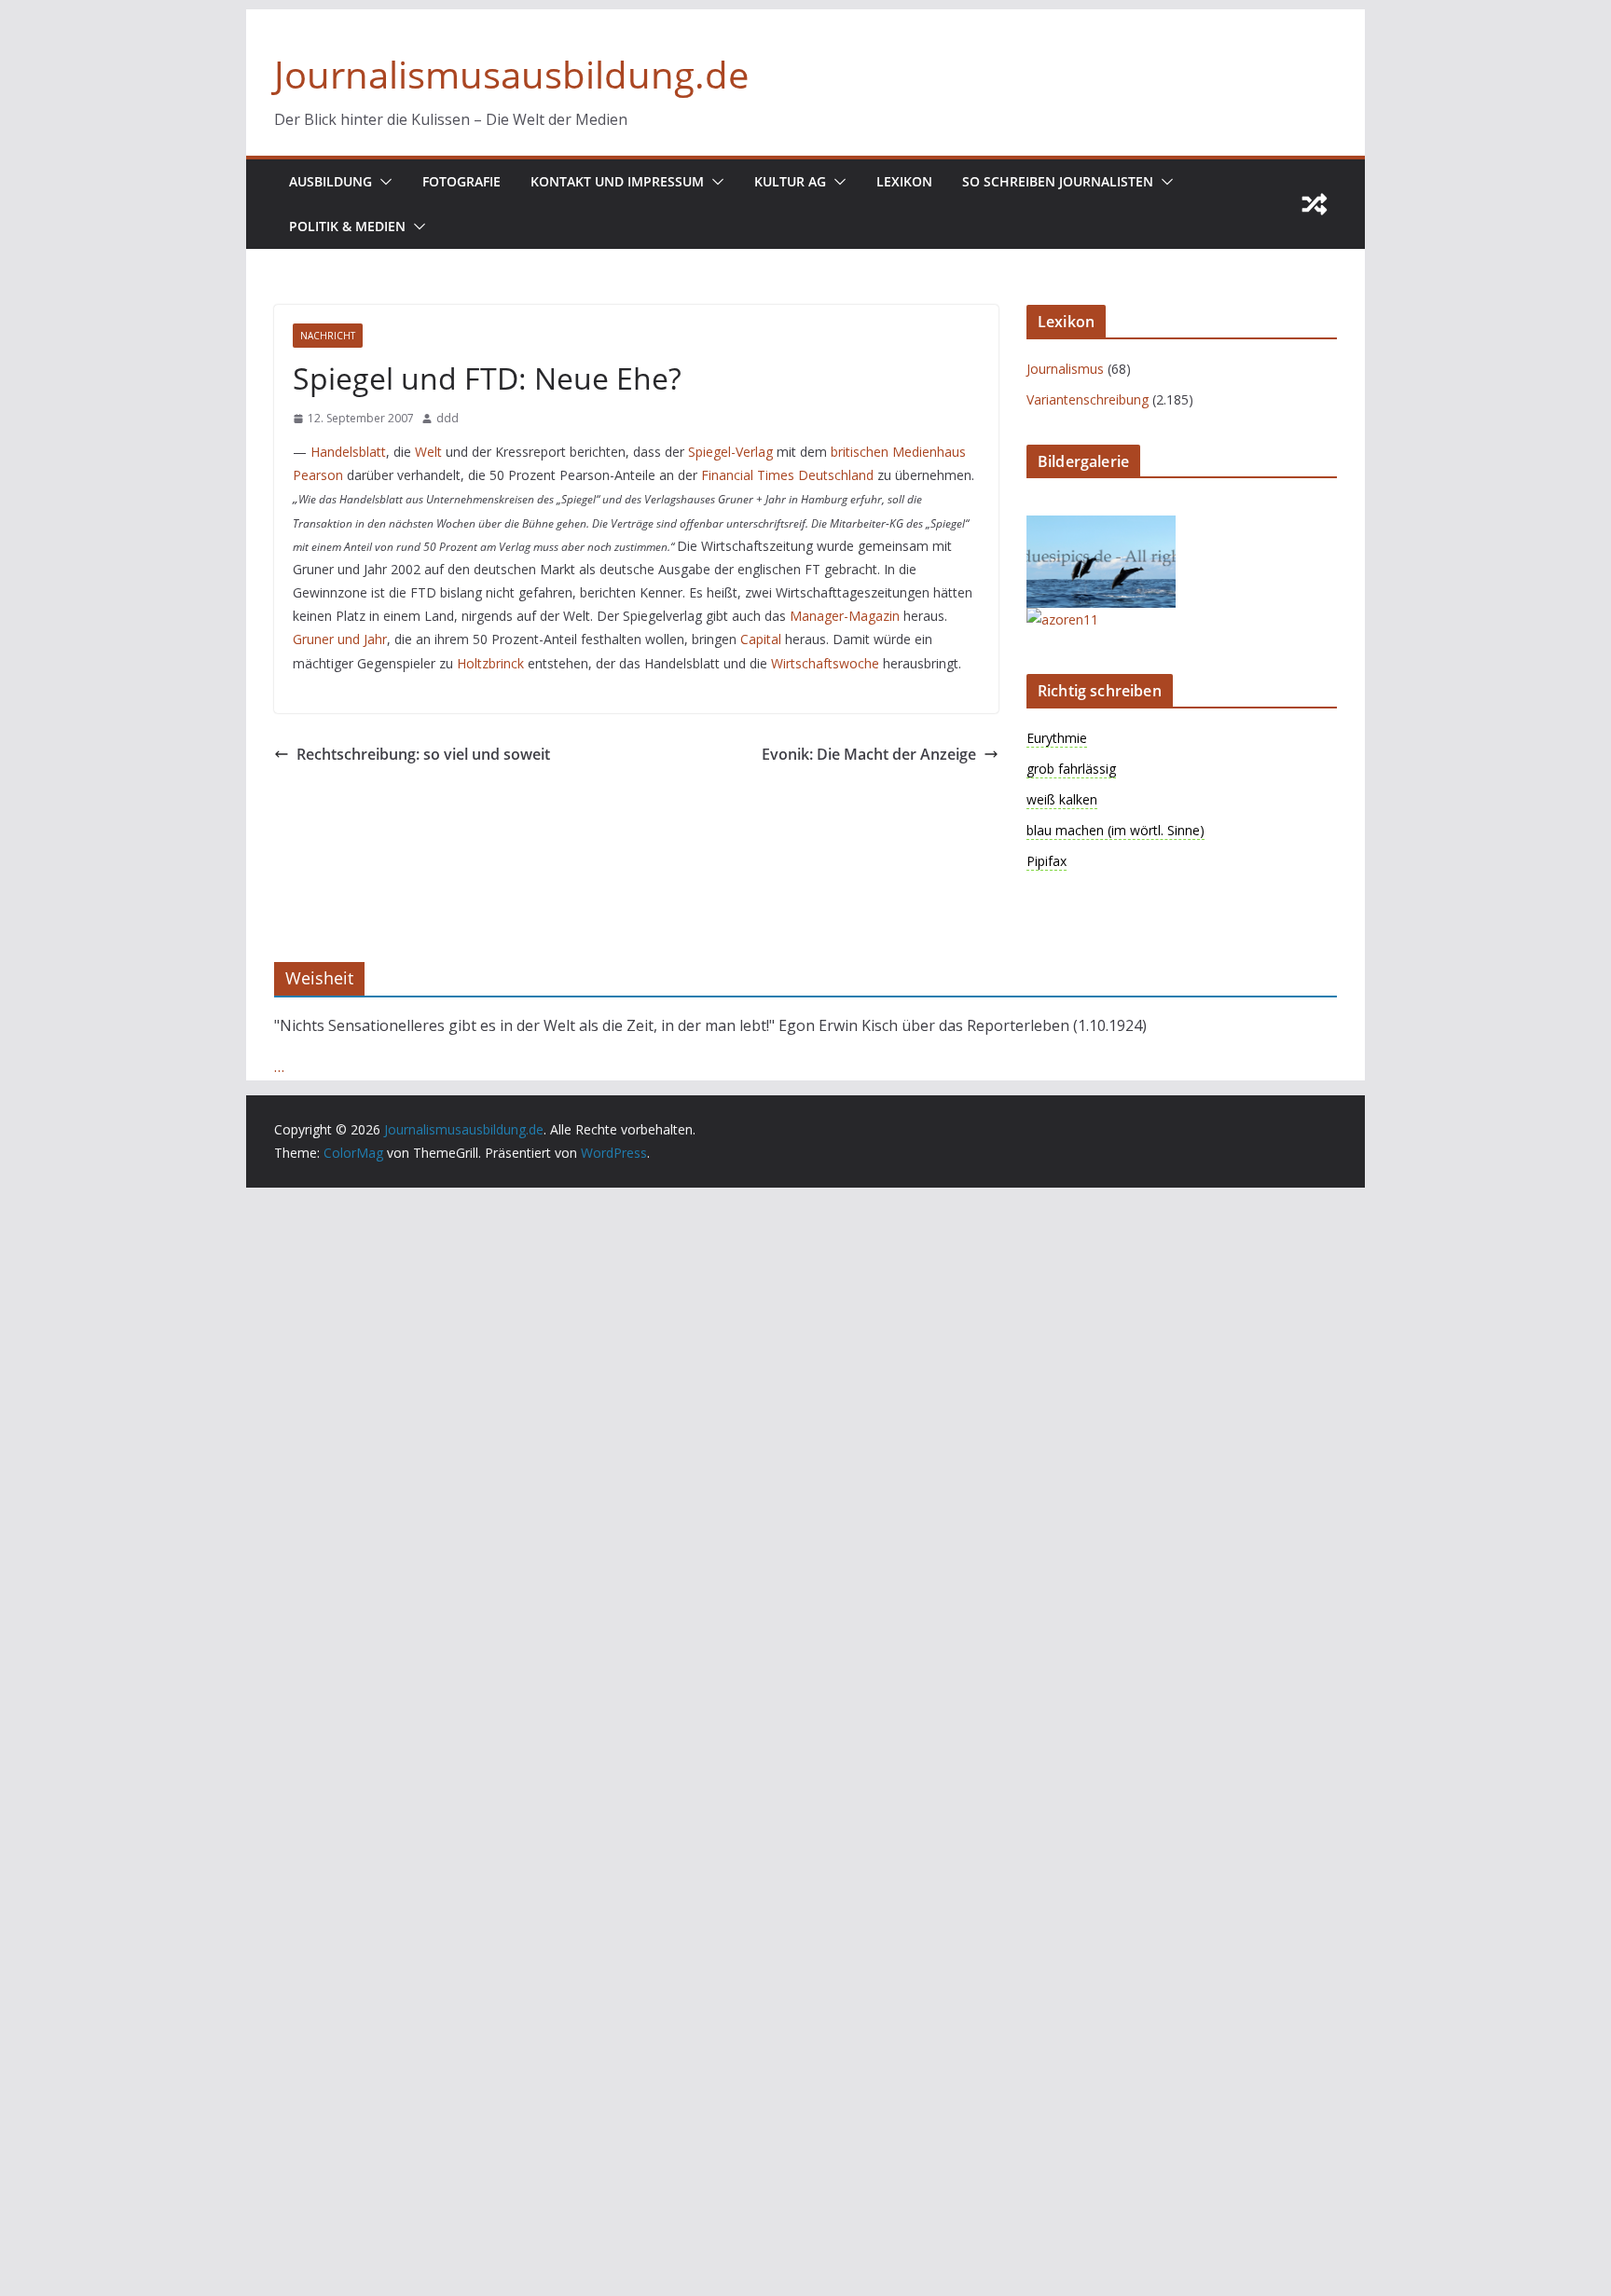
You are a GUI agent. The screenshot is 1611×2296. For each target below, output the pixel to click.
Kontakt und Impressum (617, 181)
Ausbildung (330, 181)
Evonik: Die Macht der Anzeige (869, 754)
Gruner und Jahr (340, 639)
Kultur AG (790, 181)
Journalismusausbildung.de (511, 74)
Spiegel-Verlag (730, 452)
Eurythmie (1057, 738)
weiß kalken (1062, 799)
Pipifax (1046, 861)
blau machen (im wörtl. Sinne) (1115, 830)
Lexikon (904, 181)
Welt (428, 452)
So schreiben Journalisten (1058, 181)
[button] (382, 182)
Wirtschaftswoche (825, 663)
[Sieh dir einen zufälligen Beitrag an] (1315, 204)
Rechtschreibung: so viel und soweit (423, 754)
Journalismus (1065, 369)
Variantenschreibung (1088, 399)
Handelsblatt (348, 452)
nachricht (328, 336)
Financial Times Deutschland (787, 475)
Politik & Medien (347, 226)
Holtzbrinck (490, 663)
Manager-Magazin (845, 616)
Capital (761, 639)
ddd (447, 418)
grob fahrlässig (1071, 769)
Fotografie (461, 181)
